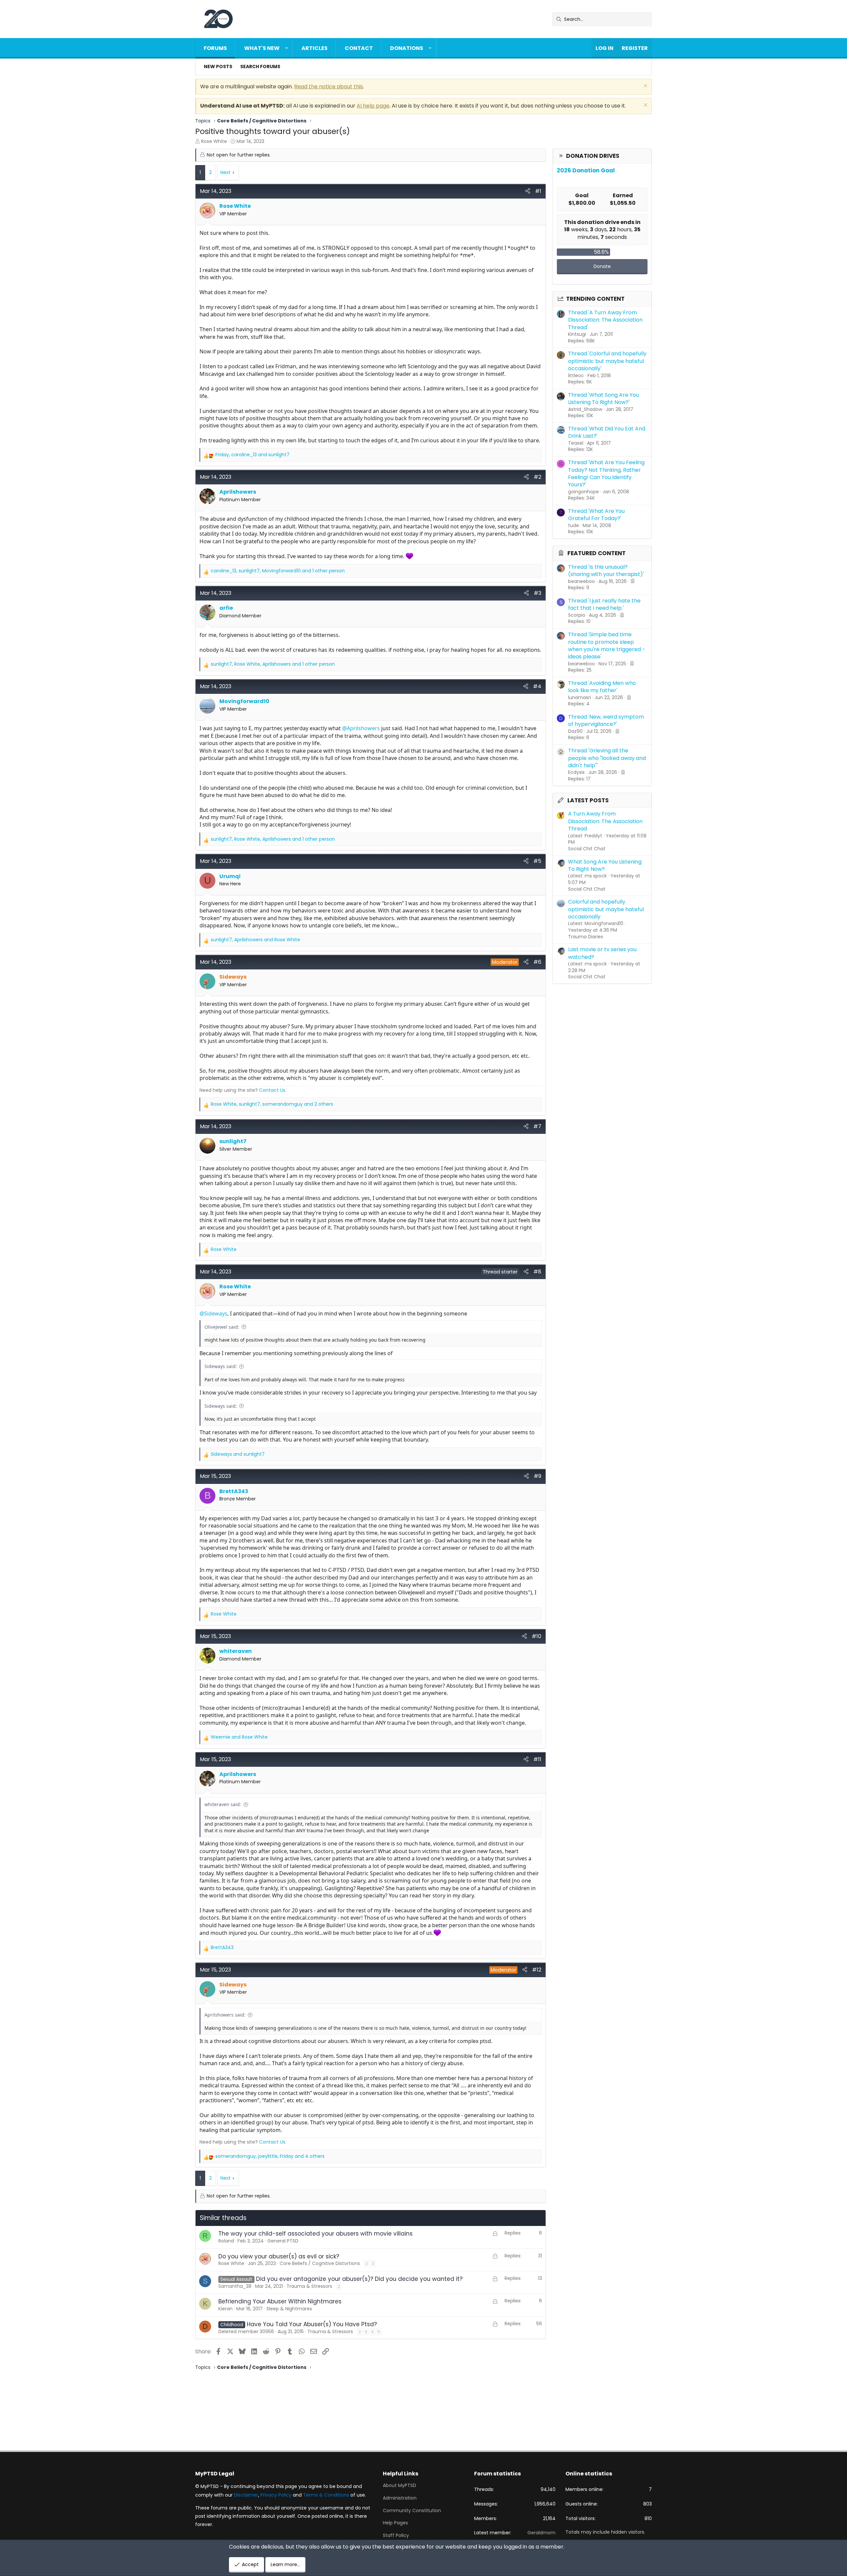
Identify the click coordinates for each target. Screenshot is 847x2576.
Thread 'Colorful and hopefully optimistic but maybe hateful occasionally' (607, 361)
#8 (537, 1272)
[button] (287, 48)
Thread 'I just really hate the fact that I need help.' (604, 604)
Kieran (225, 2309)
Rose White (214, 141)
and (238, 1454)
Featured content (597, 553)
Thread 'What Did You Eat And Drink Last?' (607, 432)
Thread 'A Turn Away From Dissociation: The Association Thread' (605, 320)
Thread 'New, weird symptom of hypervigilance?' (606, 720)
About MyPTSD (400, 2486)
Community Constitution (412, 2510)
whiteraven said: (223, 1804)
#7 (537, 1126)
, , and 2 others (272, 1104)
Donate (602, 266)
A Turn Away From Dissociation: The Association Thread (605, 821)
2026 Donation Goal (586, 170)
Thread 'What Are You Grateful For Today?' (596, 515)
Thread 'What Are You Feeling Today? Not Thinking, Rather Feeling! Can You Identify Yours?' (606, 473)
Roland (226, 2241)
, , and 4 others (270, 2156)
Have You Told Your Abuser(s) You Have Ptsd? (312, 2324)
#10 (536, 1636)
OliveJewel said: (222, 1327)
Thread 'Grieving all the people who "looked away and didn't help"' (607, 758)
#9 (537, 1476)
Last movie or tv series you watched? (602, 953)
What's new (262, 48)
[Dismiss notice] (645, 87)
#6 (537, 962)
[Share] (528, 191)
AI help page (373, 106)
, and (252, 455)
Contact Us (272, 1090)
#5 (537, 861)
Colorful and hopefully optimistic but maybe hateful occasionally (606, 909)
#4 (537, 686)
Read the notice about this (329, 87)
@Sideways (213, 1313)
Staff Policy (396, 2535)
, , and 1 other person (278, 571)
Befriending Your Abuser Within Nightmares (280, 2301)
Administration (400, 2498)
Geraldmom (541, 2533)
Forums (215, 48)
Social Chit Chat (587, 849)
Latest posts (588, 800)
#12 (537, 1970)
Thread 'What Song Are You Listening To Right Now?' (603, 399)
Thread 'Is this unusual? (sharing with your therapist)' (606, 571)
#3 (537, 593)
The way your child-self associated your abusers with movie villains (315, 2234)
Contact (359, 48)
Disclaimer (246, 2495)
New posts (218, 67)
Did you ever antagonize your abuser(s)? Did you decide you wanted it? (359, 2279)
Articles (314, 48)
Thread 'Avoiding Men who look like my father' (602, 687)
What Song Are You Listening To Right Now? (605, 865)
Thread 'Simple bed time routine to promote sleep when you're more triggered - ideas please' (607, 645)
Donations (407, 48)
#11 (537, 1759)
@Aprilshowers (361, 728)
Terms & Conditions (326, 2495)
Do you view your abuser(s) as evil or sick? (279, 2256)
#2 (537, 477)
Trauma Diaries (586, 937)
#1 (538, 191)
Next (225, 172)
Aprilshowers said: (225, 2015)
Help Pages (395, 2523)
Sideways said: (221, 1366)
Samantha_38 (235, 2286)
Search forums (260, 67)
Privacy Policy (276, 2495)
